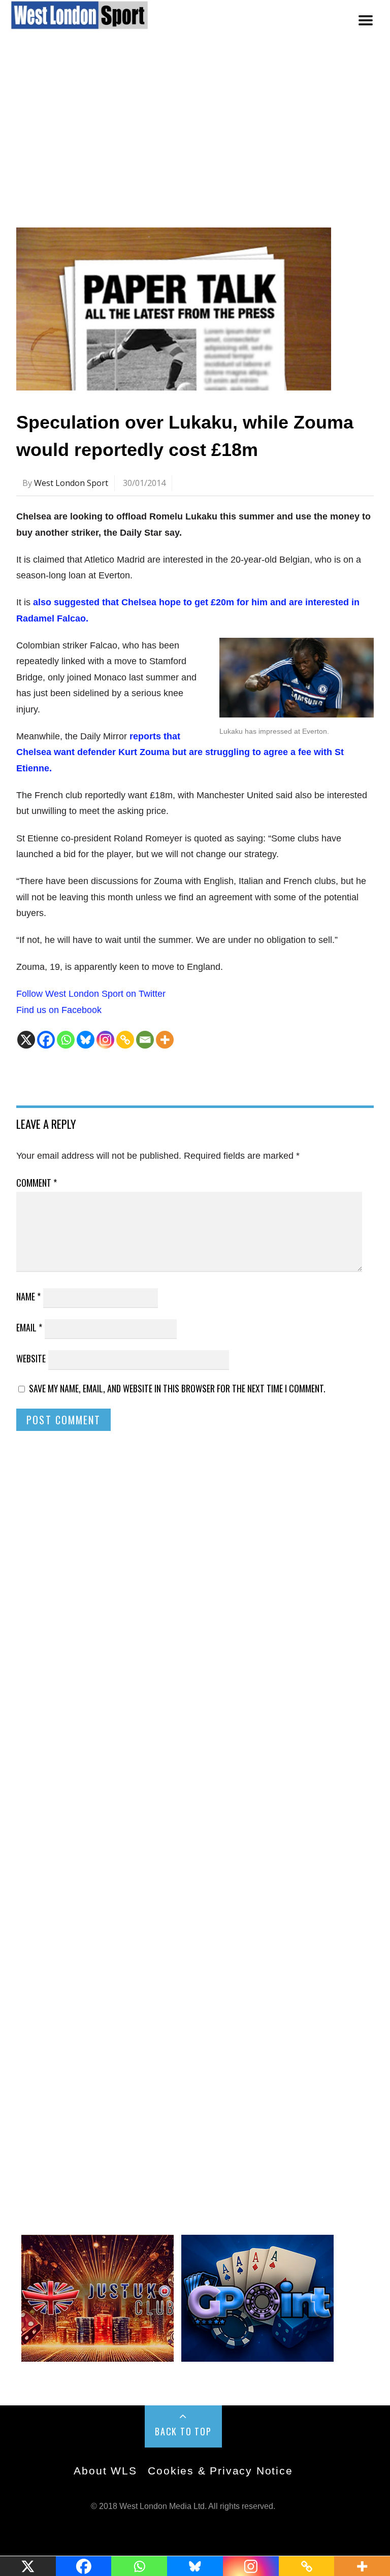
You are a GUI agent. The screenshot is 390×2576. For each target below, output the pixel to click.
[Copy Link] (125, 1040)
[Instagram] (105, 1040)
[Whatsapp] (66, 1040)
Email (29, 1327)
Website (31, 1358)
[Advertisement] (195, 139)
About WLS (105, 2471)
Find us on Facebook (59, 1010)
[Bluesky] (86, 1040)
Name (28, 1296)
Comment (37, 1183)
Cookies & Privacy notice (220, 2471)
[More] (165, 1040)
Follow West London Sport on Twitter (91, 994)
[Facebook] (46, 1040)
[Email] (145, 1040)
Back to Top (183, 2431)
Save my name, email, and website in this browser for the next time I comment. (177, 1388)
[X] (26, 1040)
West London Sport (71, 483)
